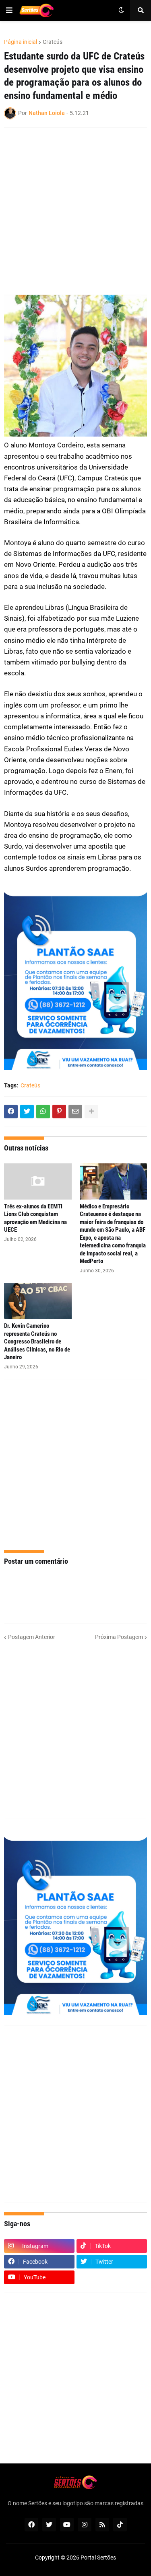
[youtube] (67, 2525)
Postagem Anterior (32, 1637)
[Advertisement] (75, 211)
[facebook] (31, 2525)
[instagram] (85, 2525)
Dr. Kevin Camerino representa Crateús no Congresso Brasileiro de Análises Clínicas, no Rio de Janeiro (37, 1341)
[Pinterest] (59, 1112)
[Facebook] (11, 1112)
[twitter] (49, 2525)
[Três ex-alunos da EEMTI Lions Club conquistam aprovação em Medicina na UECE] (38, 1181)
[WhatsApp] (43, 1112)
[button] (9, 10)
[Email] (75, 1112)
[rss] (102, 2525)
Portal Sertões (98, 2558)
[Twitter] (27, 1112)
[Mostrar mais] (91, 1112)
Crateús (53, 42)
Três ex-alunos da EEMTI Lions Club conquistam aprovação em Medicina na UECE (35, 1218)
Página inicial (21, 42)
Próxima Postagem (119, 1637)
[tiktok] (120, 2525)
